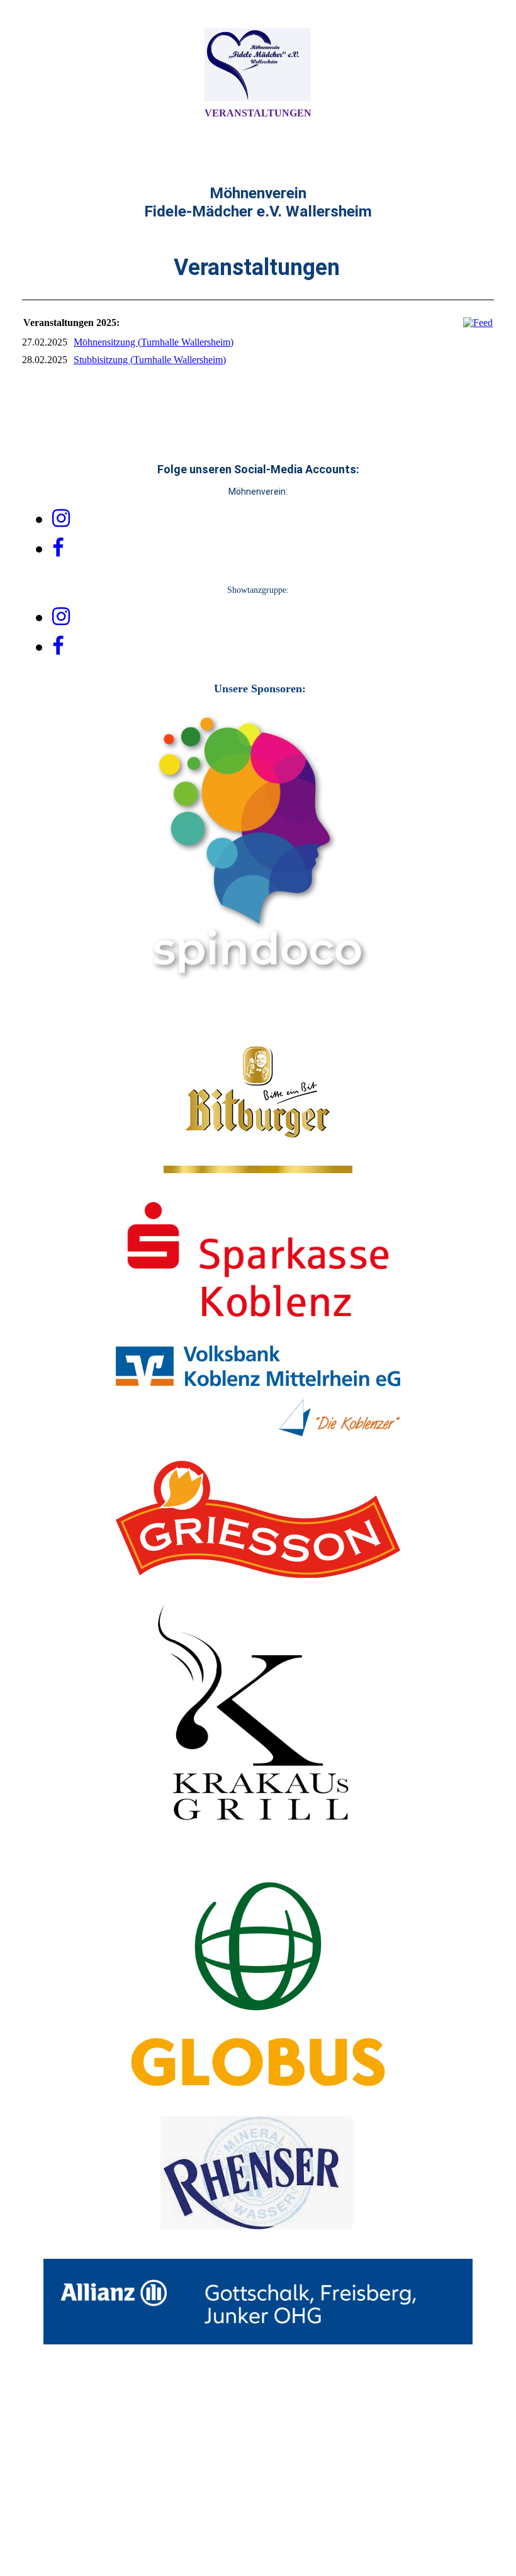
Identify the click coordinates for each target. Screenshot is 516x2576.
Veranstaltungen (258, 113)
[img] (258, 65)
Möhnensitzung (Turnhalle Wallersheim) (154, 342)
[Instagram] (61, 519)
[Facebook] (58, 548)
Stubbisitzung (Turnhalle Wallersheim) (150, 360)
